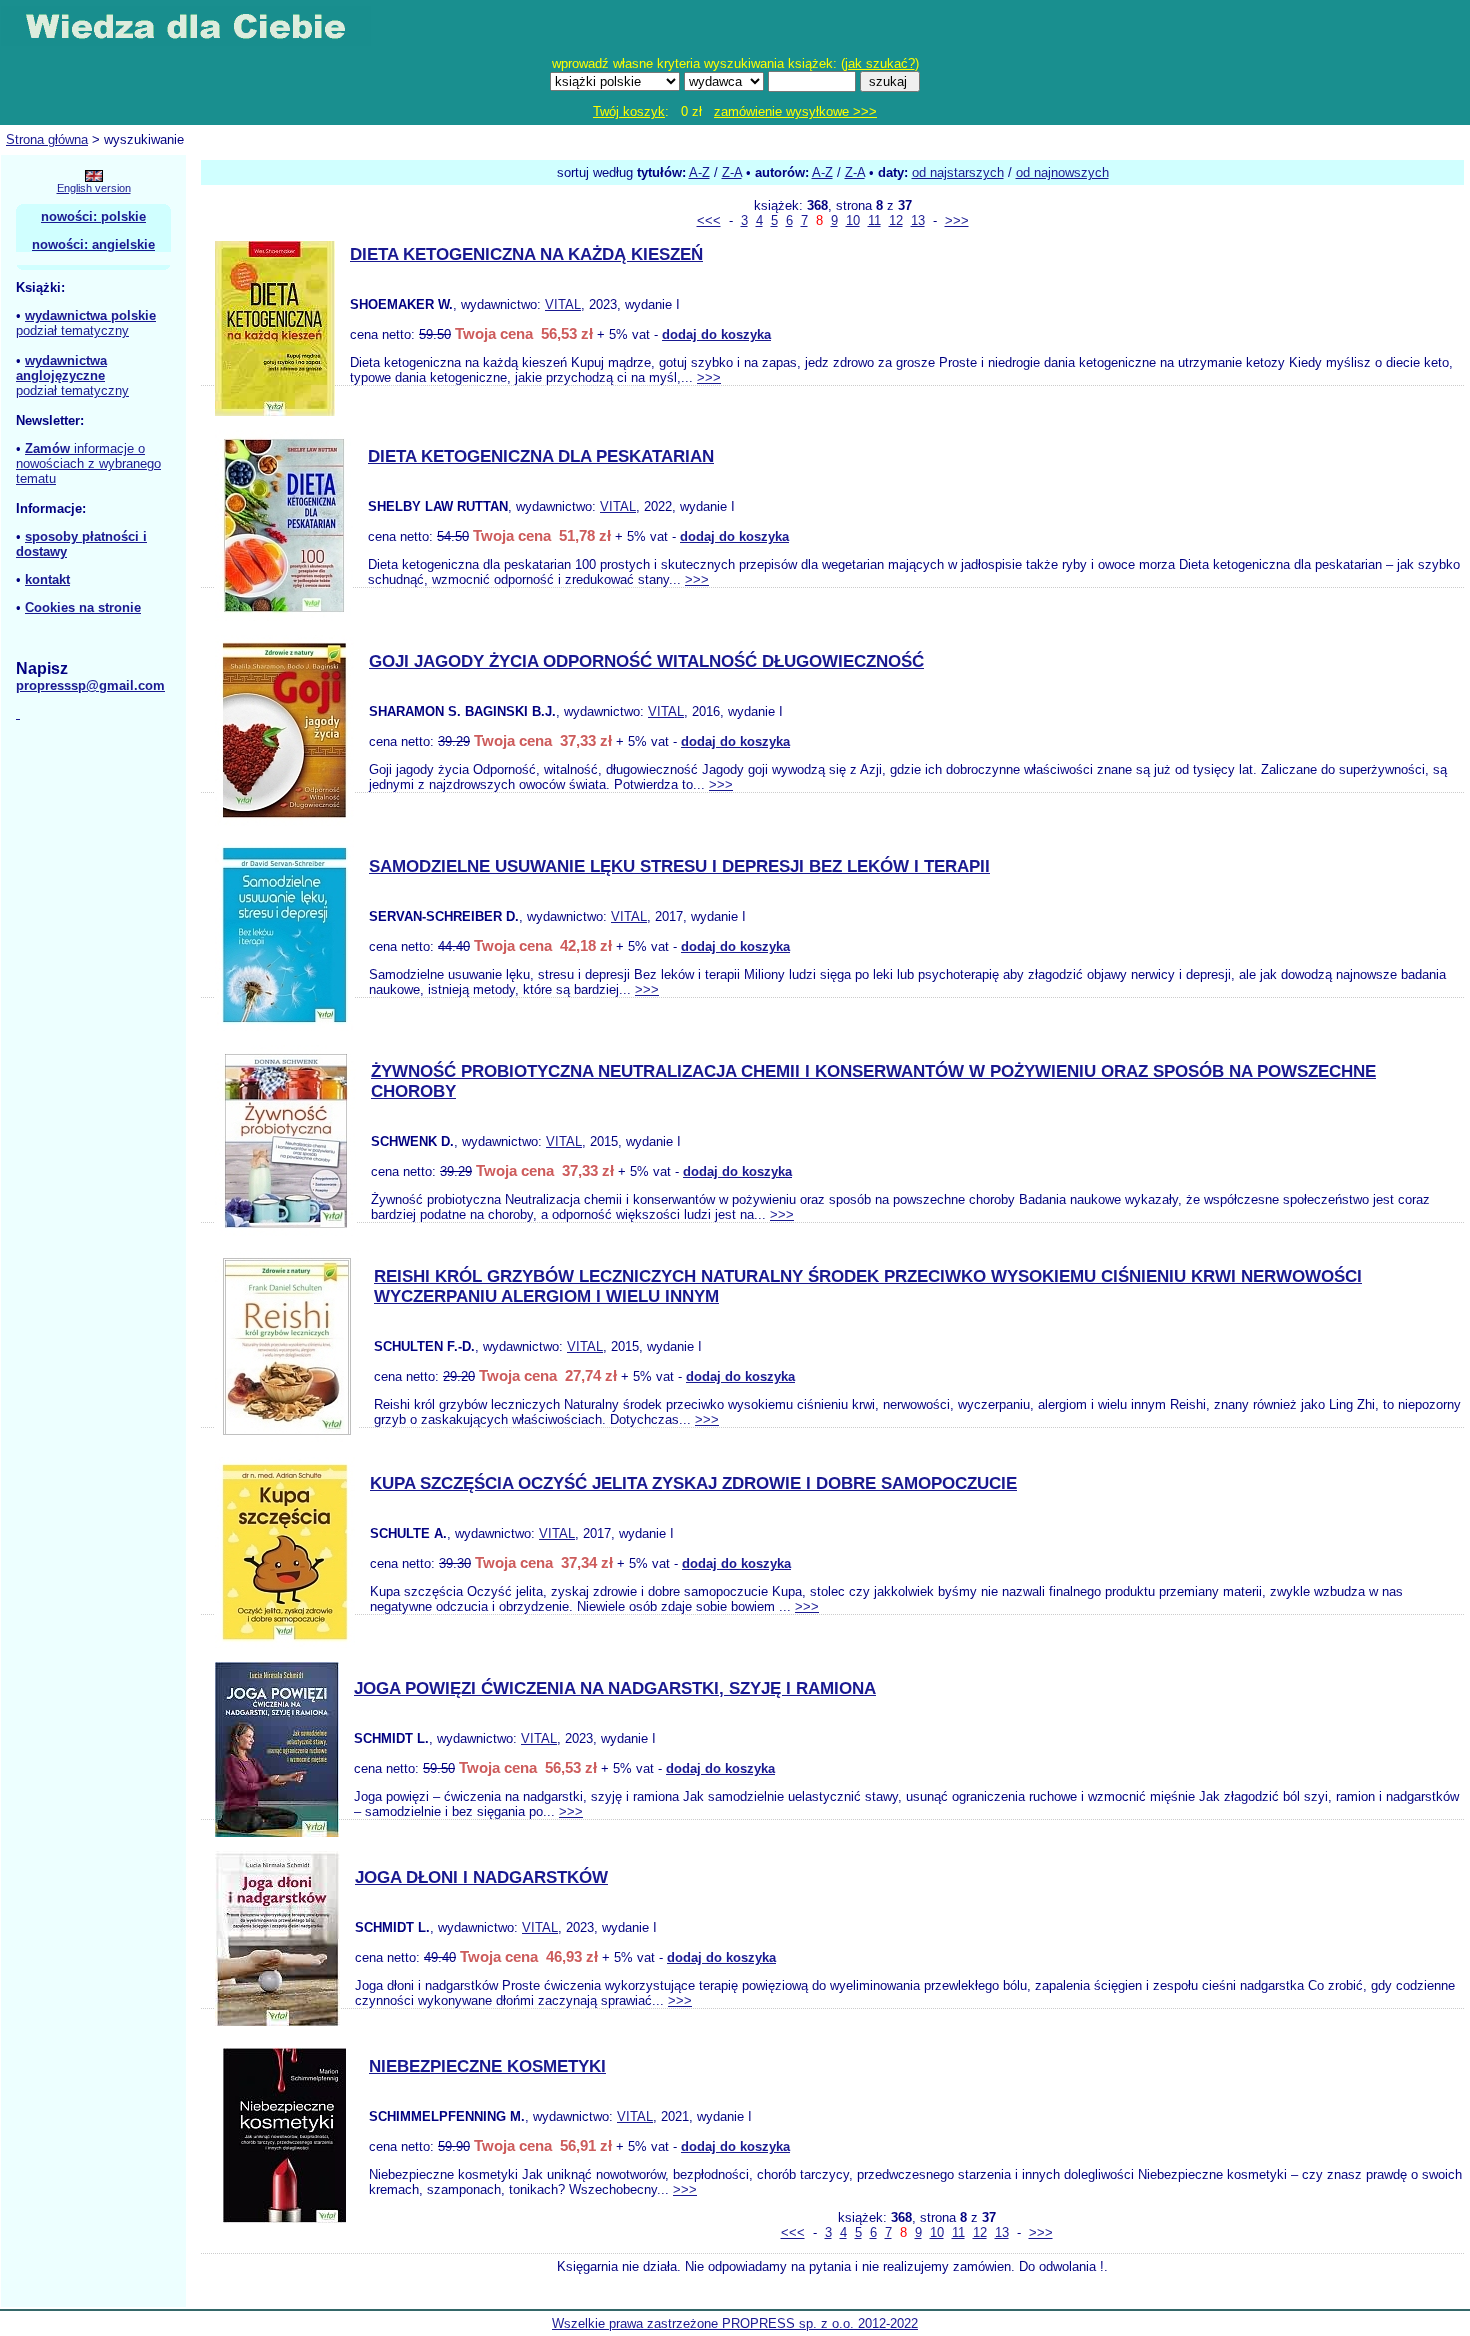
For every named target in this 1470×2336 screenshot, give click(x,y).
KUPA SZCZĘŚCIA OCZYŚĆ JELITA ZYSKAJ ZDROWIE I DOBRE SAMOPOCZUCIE (693, 1483)
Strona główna (47, 139)
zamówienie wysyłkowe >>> (795, 111)
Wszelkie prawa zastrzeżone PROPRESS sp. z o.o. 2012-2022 (735, 2323)
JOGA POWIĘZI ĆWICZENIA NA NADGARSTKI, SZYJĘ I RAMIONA (615, 1688)
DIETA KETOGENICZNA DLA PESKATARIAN (541, 456)
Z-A (732, 172)
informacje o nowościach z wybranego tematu (88, 463)
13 (918, 220)
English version (94, 188)
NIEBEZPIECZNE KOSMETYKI (487, 2066)
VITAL (563, 304)
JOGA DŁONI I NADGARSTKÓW (481, 1877)
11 (874, 220)
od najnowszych (1062, 172)
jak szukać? (880, 63)
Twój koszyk (629, 111)
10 (853, 220)
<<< (709, 220)
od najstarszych (958, 172)
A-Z (699, 172)
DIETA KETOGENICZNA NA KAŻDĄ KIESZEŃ (526, 254)
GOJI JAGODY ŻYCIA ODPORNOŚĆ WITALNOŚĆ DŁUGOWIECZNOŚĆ (646, 661)
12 (896, 220)
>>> (957, 220)
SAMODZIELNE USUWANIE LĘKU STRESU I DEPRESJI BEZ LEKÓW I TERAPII (679, 866)
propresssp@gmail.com (90, 685)
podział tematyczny (72, 330)
